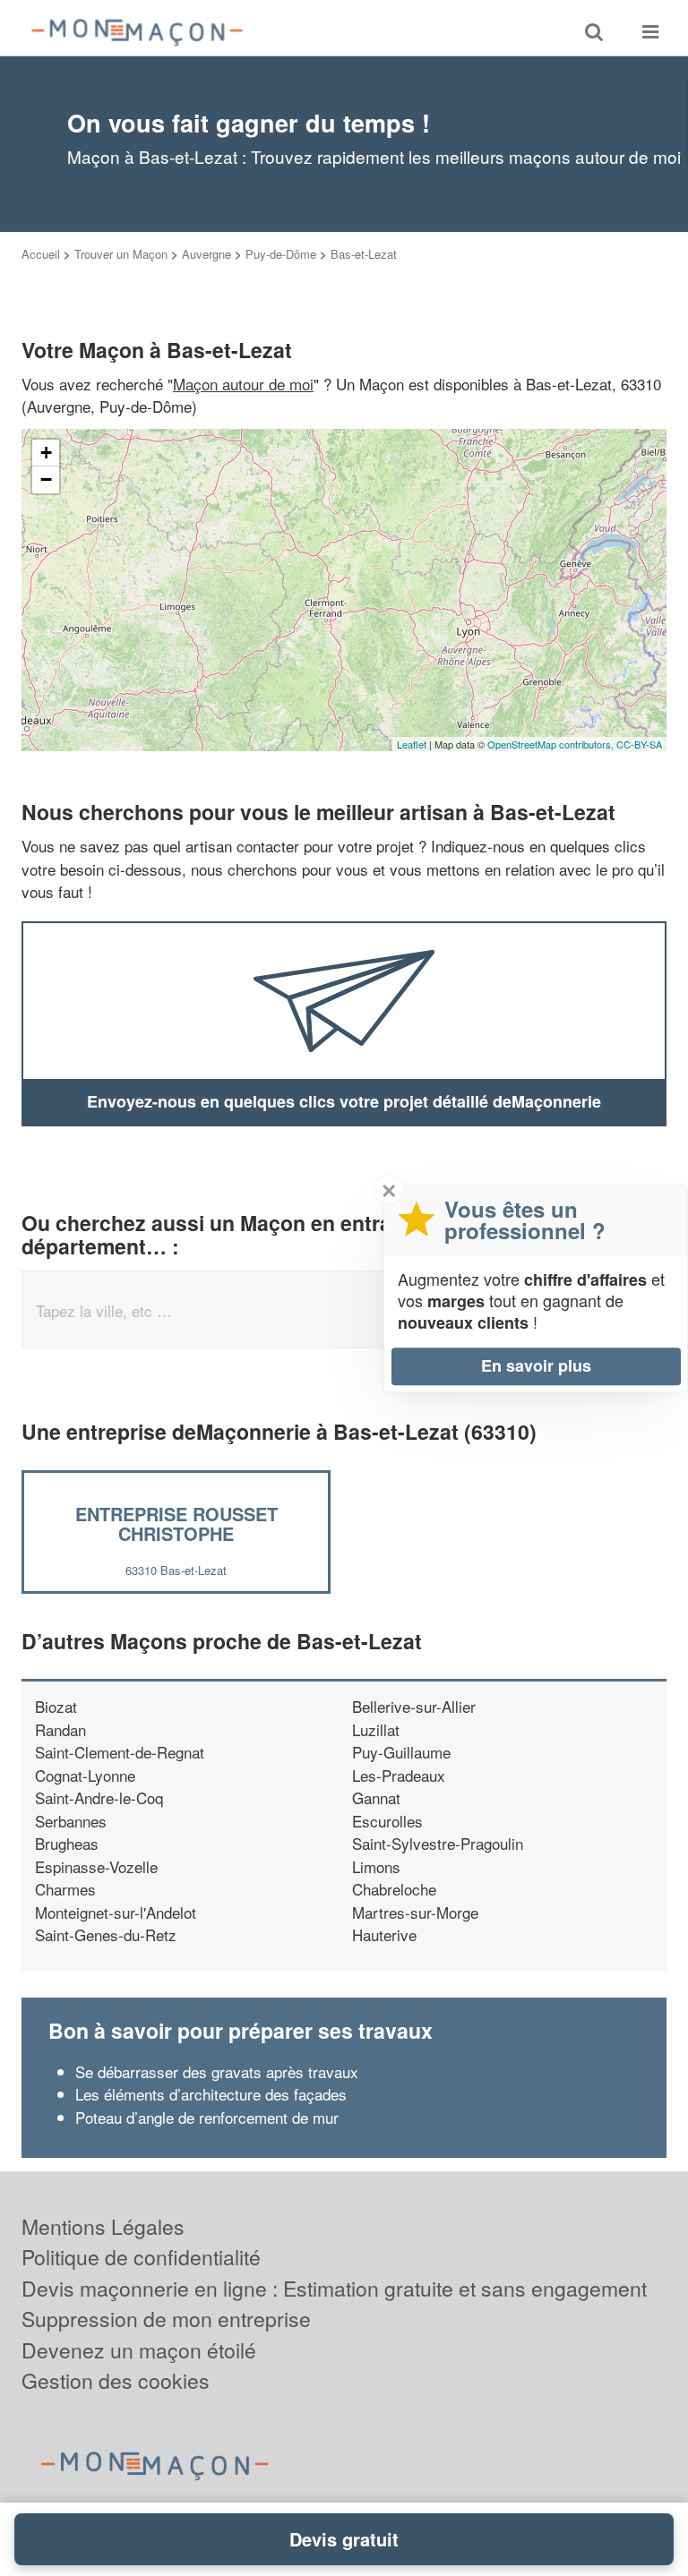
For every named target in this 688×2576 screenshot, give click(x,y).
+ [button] (46, 453)
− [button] (46, 479)
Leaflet (412, 744)
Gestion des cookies (116, 2380)
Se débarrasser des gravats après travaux (217, 2071)
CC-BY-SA (639, 744)
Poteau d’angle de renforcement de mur (207, 2117)
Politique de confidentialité (141, 2257)
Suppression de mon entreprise (166, 2319)
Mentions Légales (103, 2226)
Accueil (41, 254)
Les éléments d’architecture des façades (213, 2094)
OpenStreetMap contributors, (552, 744)
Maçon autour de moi (243, 384)
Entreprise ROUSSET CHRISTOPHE (176, 1523)
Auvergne (206, 254)
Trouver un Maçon (121, 254)
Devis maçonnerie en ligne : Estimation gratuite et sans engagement (334, 2288)
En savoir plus (536, 1365)
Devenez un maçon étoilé (139, 2350)
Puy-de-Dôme (281, 254)
